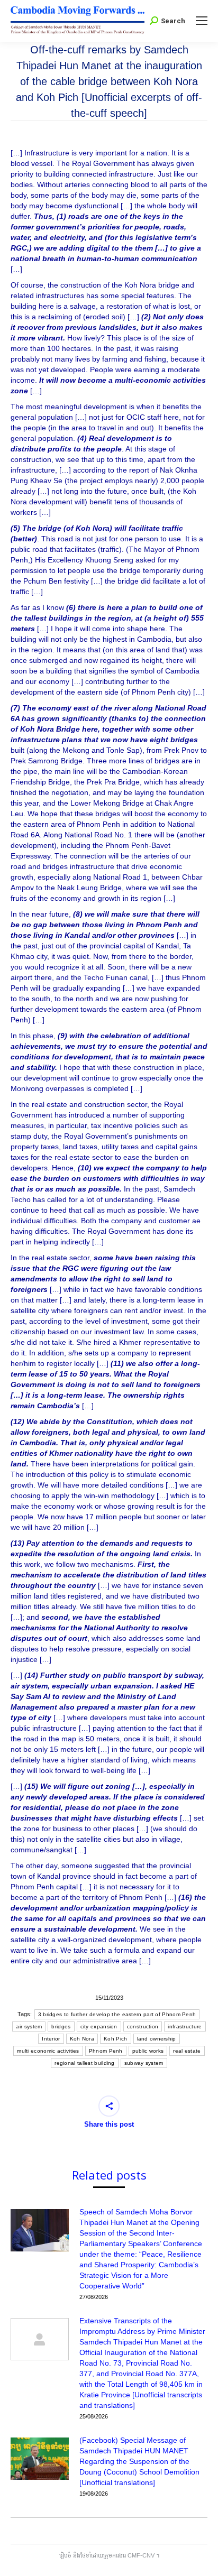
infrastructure (185, 2026)
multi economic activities (48, 2051)
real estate (187, 2051)
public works (148, 2051)
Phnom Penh (106, 2051)
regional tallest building (85, 2063)
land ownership (157, 2039)
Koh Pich (115, 2039)
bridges (61, 2026)
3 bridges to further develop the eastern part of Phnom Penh (117, 2014)
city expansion (99, 2026)
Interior (51, 2039)
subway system (144, 2063)
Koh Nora (82, 2039)
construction (143, 2026)
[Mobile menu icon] (202, 21)
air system (29, 2026)
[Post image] (40, 2230)
